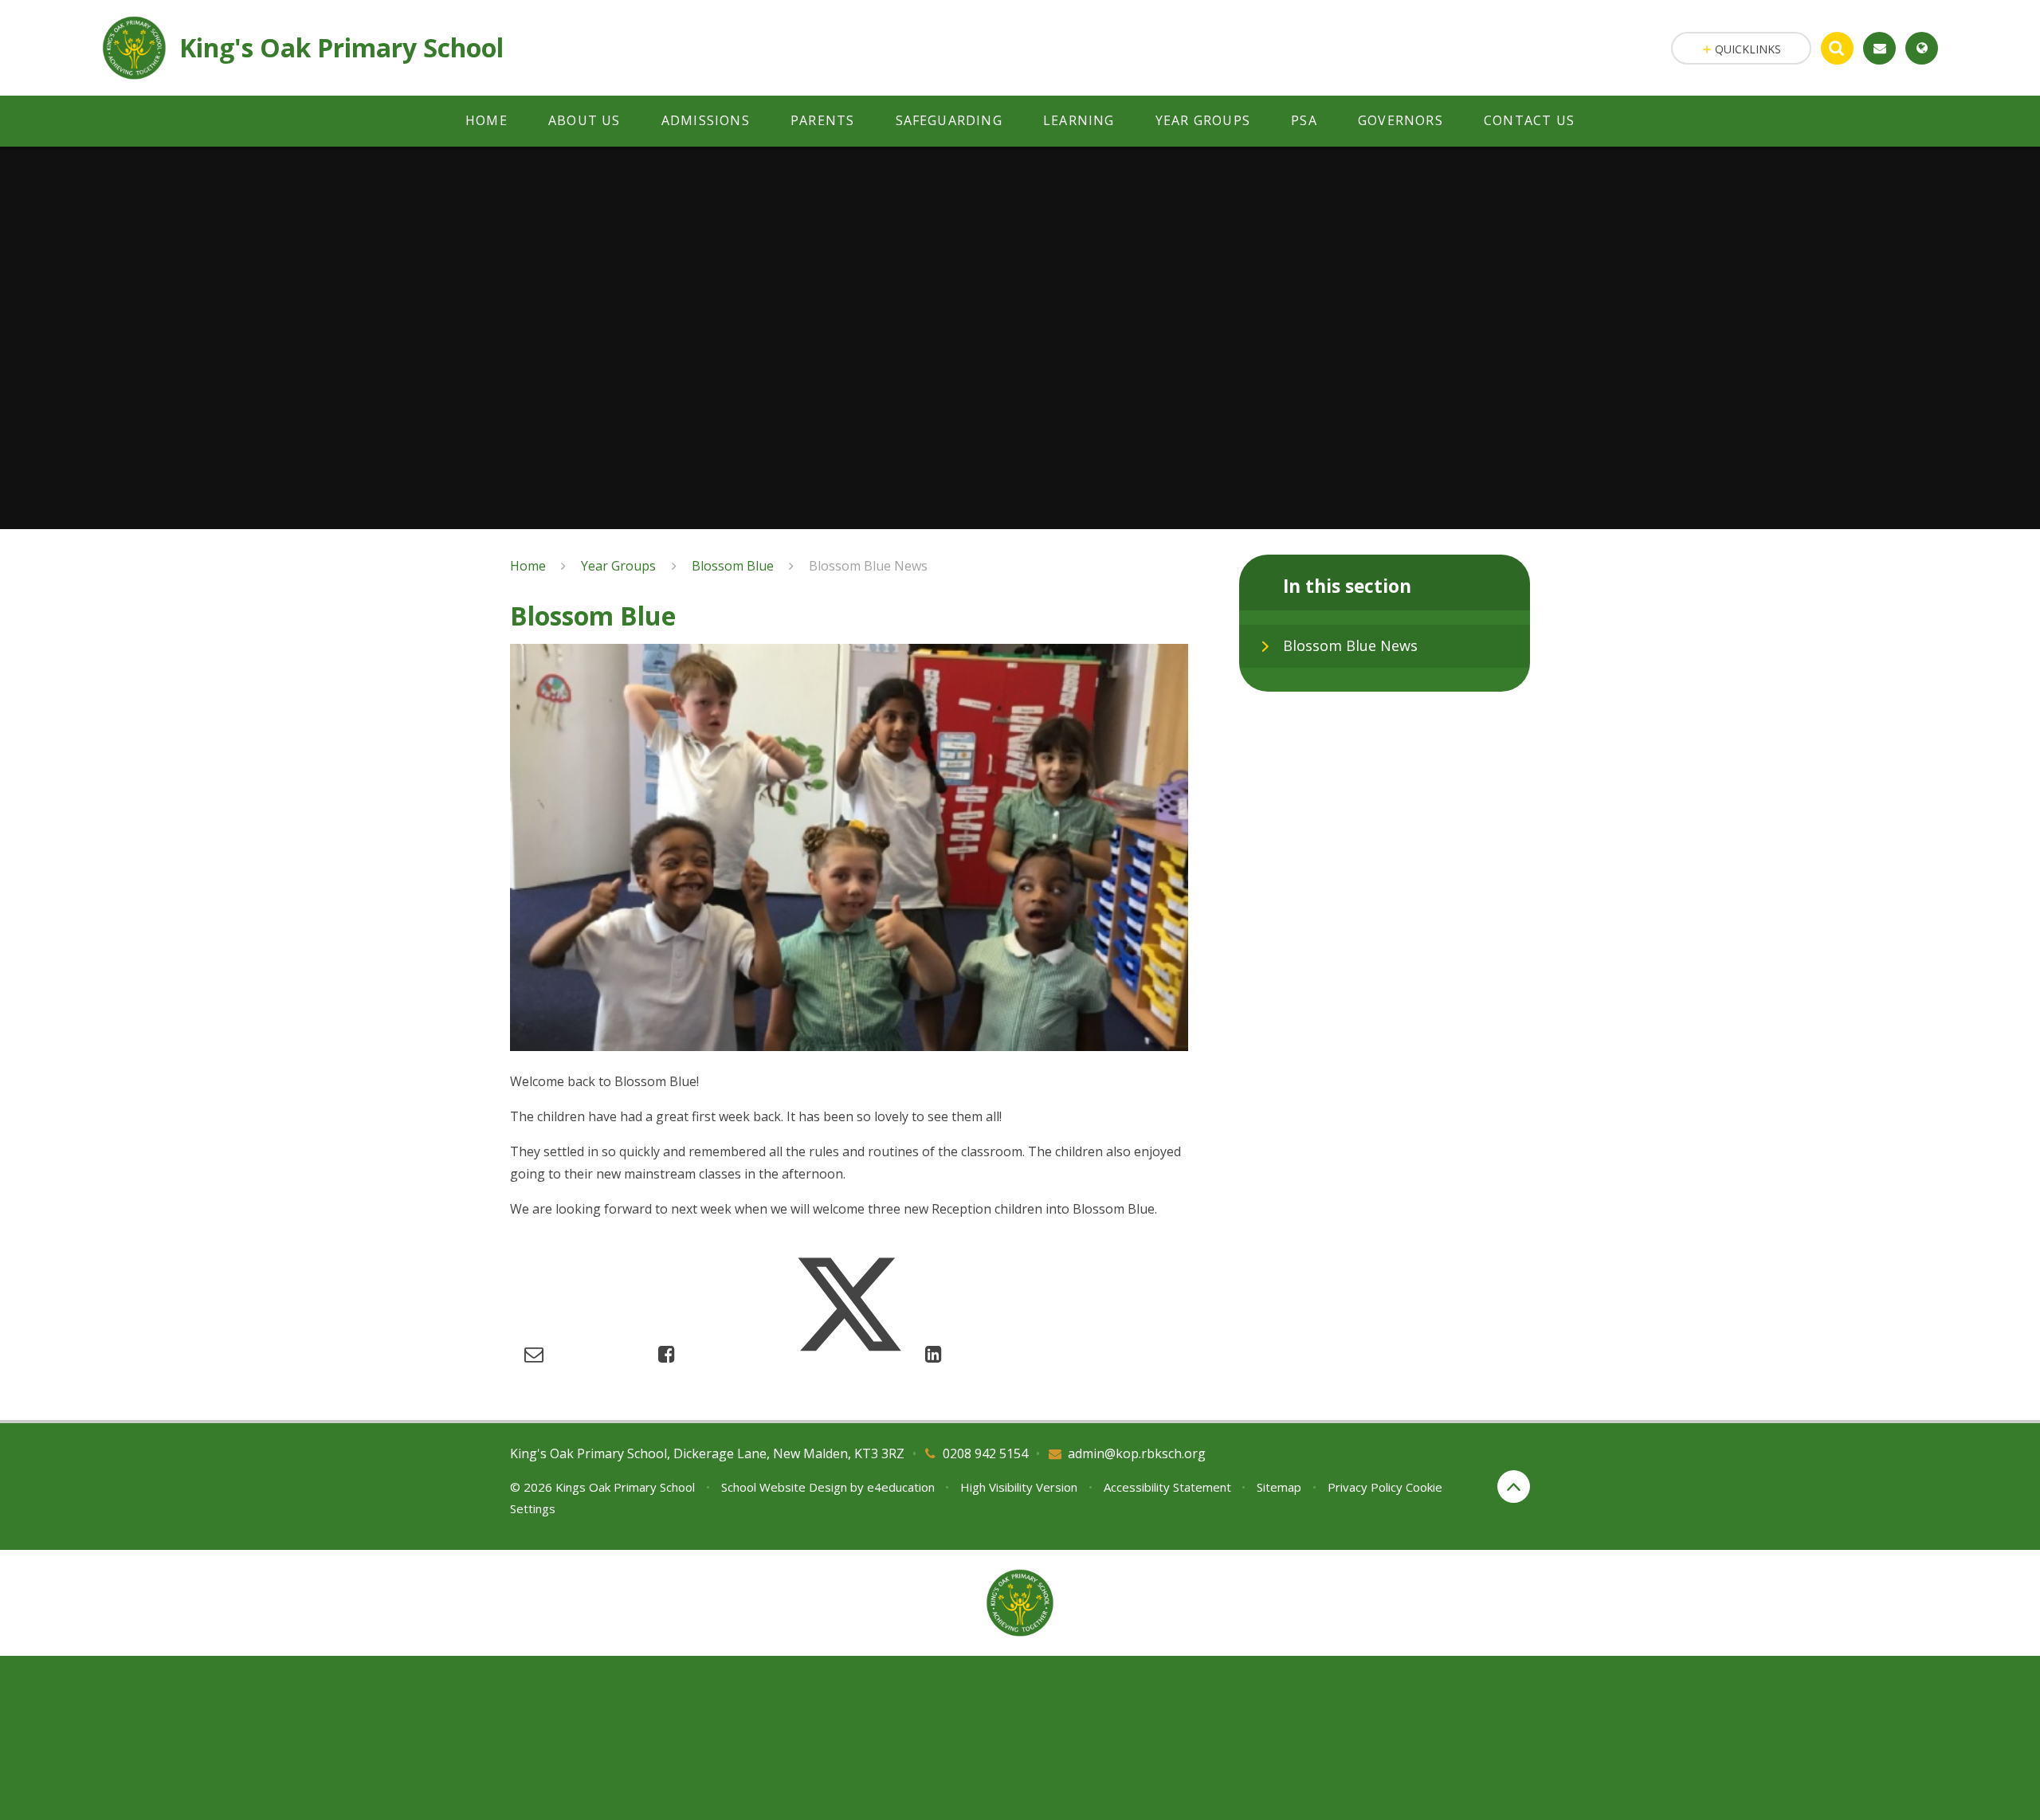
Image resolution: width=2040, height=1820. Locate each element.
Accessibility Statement (1167, 1487)
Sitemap (1279, 1487)
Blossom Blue (733, 566)
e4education (901, 1487)
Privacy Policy (1365, 1487)
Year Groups (618, 566)
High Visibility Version (1019, 1487)
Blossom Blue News (868, 566)
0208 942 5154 (985, 1453)
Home (528, 566)
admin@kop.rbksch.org (1137, 1453)
